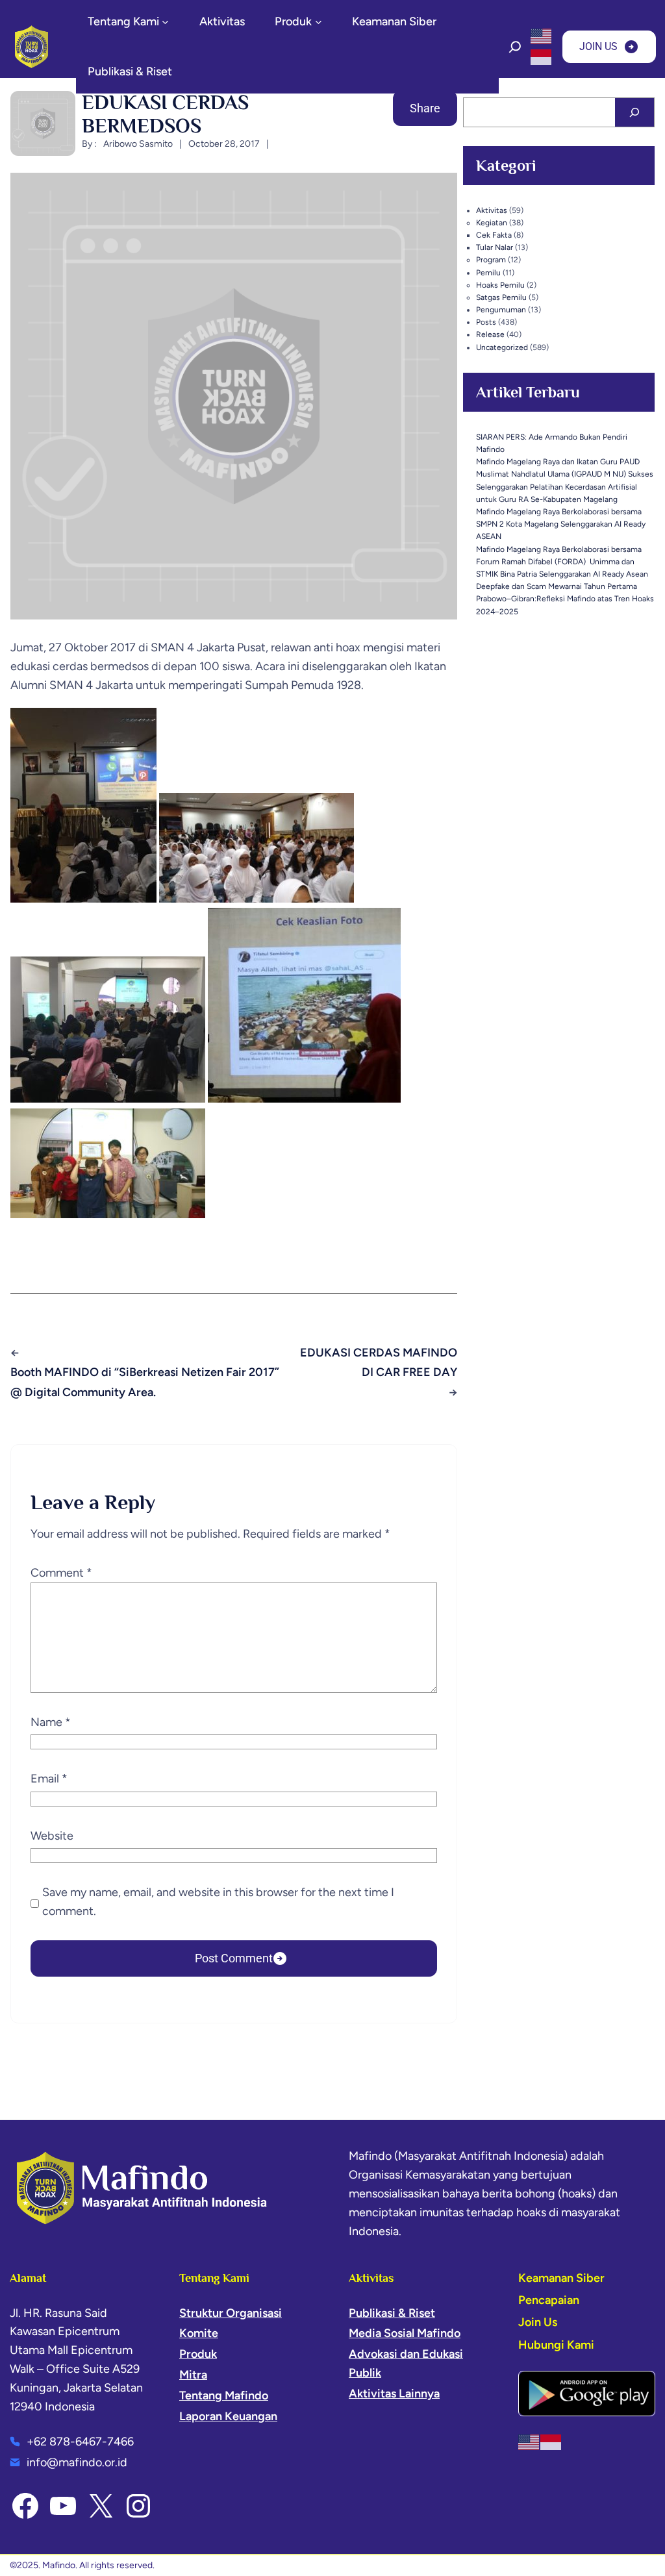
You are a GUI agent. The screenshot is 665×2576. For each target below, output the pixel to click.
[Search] (634, 112)
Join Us (538, 2322)
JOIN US (598, 46)
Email (49, 1779)
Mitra (193, 2375)
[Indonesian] (542, 56)
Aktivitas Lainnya (394, 2394)
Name (51, 1722)
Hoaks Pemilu (500, 285)
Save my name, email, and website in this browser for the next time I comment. (218, 1902)
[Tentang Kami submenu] (165, 22)
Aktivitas (492, 210)
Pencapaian (549, 2300)
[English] (542, 36)
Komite (199, 2333)
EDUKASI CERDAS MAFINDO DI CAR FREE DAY (378, 1363)
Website (52, 1836)
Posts (486, 322)
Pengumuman (501, 310)
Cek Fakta (494, 235)
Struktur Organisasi (231, 2313)
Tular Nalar (495, 247)
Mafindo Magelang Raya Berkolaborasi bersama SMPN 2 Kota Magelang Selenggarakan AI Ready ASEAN (561, 524)
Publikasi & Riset (392, 2313)
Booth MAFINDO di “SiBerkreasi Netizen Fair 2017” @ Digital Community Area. (145, 1382)
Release (490, 334)
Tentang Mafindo (224, 2395)
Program (491, 260)
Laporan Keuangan (228, 2416)
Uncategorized (502, 347)
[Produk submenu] (319, 22)
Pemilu (488, 273)
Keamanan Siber (561, 2278)
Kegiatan (492, 223)
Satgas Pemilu (501, 297)
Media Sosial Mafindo (405, 2333)
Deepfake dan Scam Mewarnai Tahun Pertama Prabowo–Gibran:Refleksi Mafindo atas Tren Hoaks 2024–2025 (565, 599)
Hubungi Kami (556, 2345)
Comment (61, 1573)
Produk (198, 2354)
